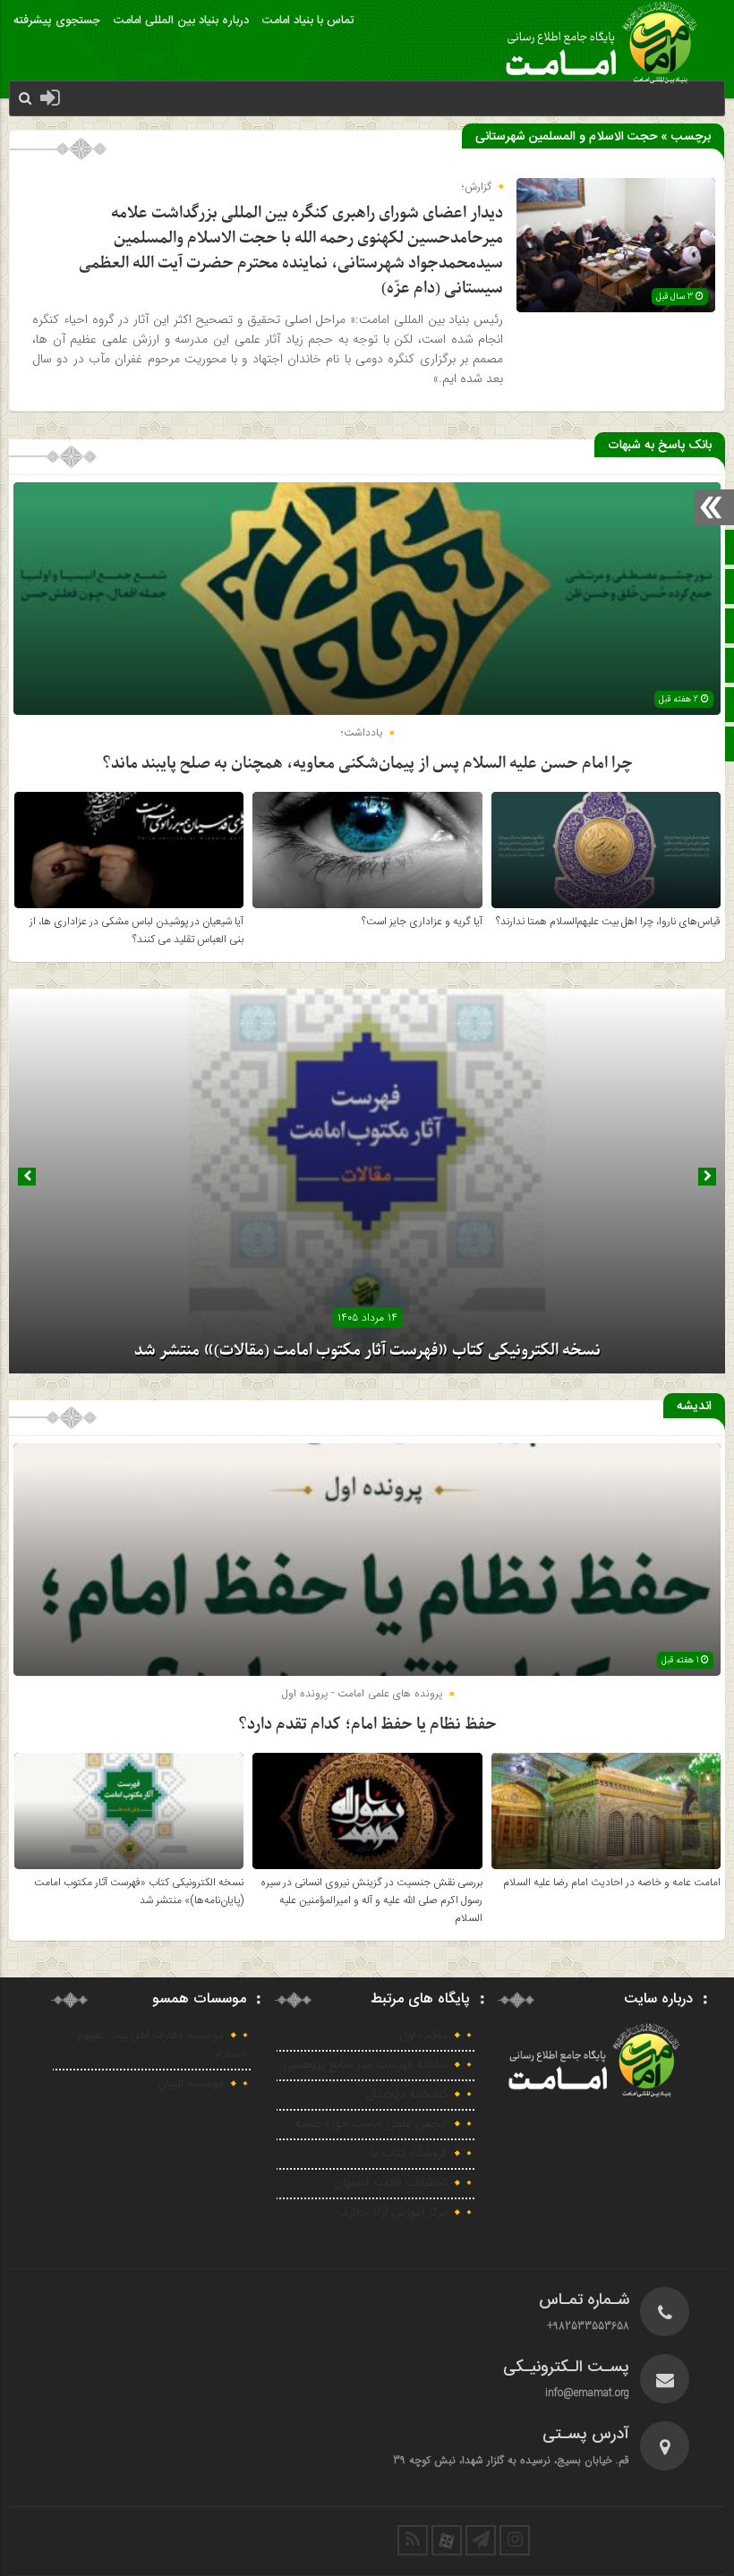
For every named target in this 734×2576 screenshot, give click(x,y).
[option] (367, 1181)
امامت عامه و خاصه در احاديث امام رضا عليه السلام (612, 1883)
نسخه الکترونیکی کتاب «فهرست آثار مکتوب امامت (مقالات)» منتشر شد (367, 1351)
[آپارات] (447, 2540)
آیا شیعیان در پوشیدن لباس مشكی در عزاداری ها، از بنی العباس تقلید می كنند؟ (137, 931)
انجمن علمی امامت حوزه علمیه (371, 2124)
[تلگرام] (481, 2540)
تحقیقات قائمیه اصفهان (391, 2183)
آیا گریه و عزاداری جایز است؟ (422, 922)
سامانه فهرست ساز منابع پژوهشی (365, 2065)
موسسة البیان (191, 2084)
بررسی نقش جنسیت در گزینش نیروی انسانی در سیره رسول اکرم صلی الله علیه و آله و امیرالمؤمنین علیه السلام (371, 1900)
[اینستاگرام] (515, 2540)
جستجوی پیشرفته (57, 21)
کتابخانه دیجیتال (407, 2095)
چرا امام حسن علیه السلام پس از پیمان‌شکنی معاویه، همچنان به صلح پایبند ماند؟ (367, 764)
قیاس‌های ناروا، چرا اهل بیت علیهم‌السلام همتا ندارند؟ (608, 922)
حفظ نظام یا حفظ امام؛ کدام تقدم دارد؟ (367, 1725)
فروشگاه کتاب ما (409, 2154)
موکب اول (424, 2036)
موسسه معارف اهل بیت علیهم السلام (162, 2045)
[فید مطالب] (413, 2540)
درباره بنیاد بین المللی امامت (181, 21)
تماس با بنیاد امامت (308, 21)
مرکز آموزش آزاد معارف (393, 2213)
